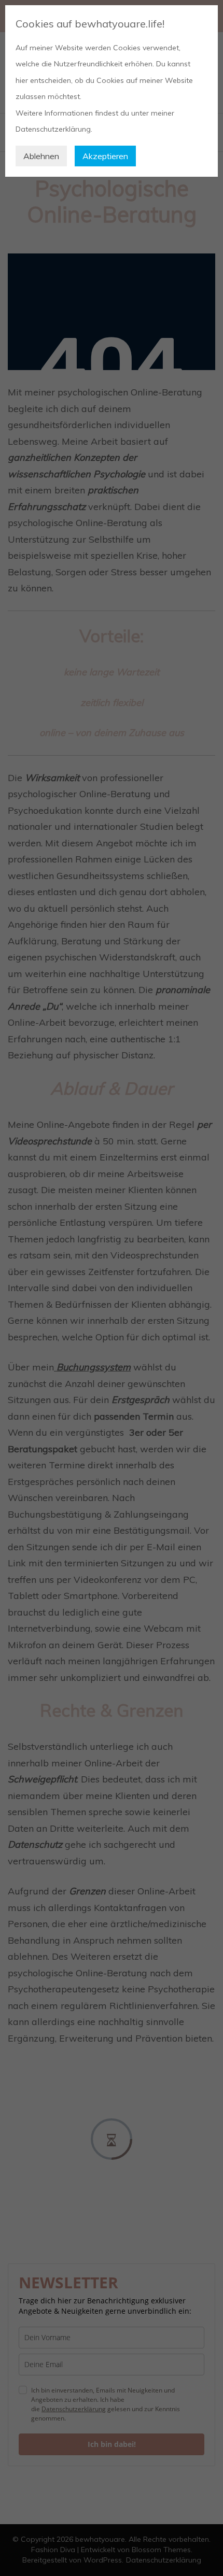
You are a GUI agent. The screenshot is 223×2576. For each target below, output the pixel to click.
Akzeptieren (105, 156)
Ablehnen (41, 156)
